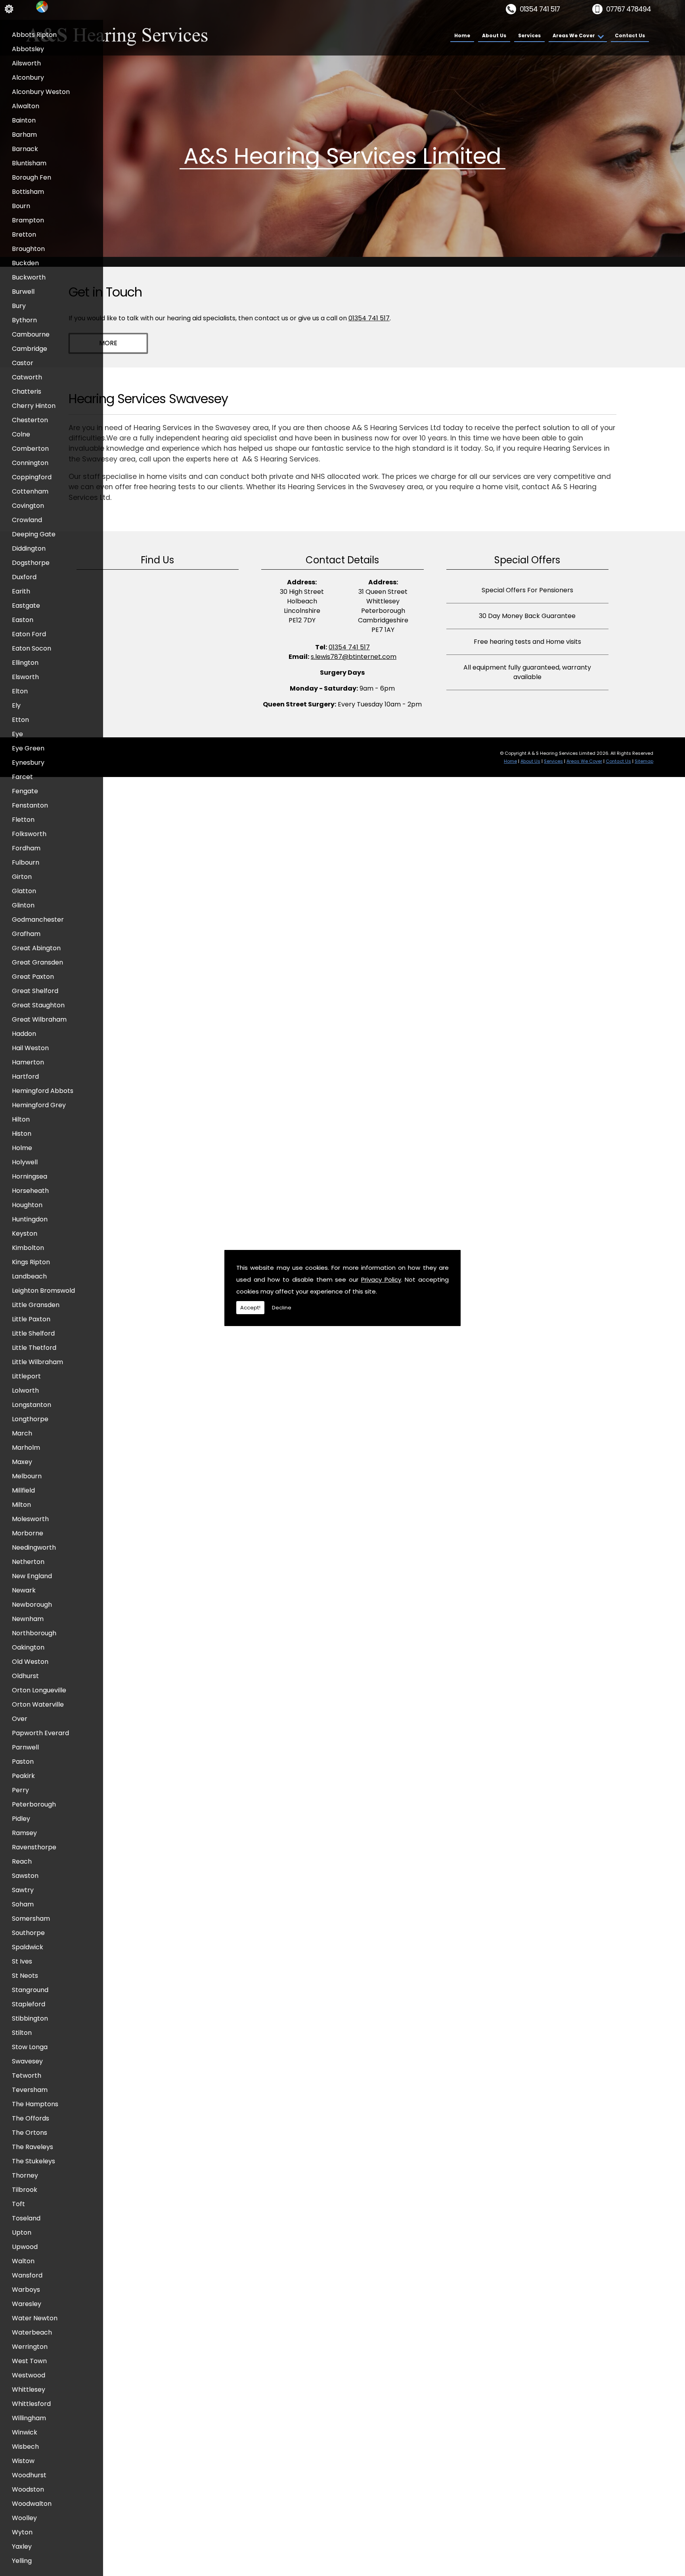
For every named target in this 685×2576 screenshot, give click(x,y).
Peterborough (34, 1804)
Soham (23, 1904)
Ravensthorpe (34, 1847)
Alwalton (26, 106)
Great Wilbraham (39, 1019)
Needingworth (34, 1547)
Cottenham (30, 491)
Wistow (23, 2461)
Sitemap (644, 761)
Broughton (28, 249)
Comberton (30, 449)
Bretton (24, 234)
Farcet (22, 777)
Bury (19, 306)
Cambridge (30, 349)
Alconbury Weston (41, 92)
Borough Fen (32, 177)
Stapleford (29, 2004)
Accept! (250, 1308)
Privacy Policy (381, 1279)
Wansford (27, 2275)
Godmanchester (38, 920)
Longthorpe (30, 1419)
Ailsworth (26, 63)
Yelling (22, 2561)
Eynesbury (28, 763)
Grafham (26, 934)
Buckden (25, 263)
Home (462, 35)
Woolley (24, 2518)
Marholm (26, 1448)
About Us (494, 35)
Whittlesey (29, 2389)
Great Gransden (37, 962)
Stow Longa (30, 2047)
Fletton (23, 820)
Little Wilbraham (37, 1362)
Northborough (34, 1633)
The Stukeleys (33, 2161)
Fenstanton (30, 805)
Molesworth (30, 1519)
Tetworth (27, 2076)
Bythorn (24, 320)
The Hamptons (35, 2104)
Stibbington (30, 2018)
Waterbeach (32, 2332)
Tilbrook (25, 2190)
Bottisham (28, 192)
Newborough (32, 1605)
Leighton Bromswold (43, 1291)
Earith (21, 591)
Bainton (24, 120)
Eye (17, 734)
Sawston (25, 1876)
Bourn (21, 206)
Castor (23, 363)
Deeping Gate (34, 534)
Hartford (25, 1077)
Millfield (23, 1490)
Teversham (30, 2090)
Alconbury (28, 78)
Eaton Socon (32, 648)
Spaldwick (28, 1947)
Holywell (25, 1162)
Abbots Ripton (34, 35)
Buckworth (29, 277)
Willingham (29, 2418)
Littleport (26, 1376)
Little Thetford (34, 1348)
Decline (282, 1308)
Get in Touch (105, 292)
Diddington (29, 548)
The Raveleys (33, 2147)
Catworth (27, 377)
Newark (24, 1590)
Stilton (22, 2033)
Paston (23, 1762)
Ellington (25, 663)
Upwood (25, 2247)
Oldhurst (25, 1676)
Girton (22, 877)
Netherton (28, 1562)
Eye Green (28, 748)
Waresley (27, 2304)
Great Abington (36, 948)
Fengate (25, 791)
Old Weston (30, 1662)
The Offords (31, 2118)
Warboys (26, 2290)
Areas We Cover (574, 35)
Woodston (28, 2489)
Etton (20, 720)
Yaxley (22, 2546)
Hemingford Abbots (43, 1091)
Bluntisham (29, 163)
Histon (22, 1134)
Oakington (28, 1647)
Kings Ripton (31, 1262)
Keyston (25, 1233)
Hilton (21, 1119)
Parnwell (25, 1747)
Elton (20, 691)
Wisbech (25, 2447)
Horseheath (30, 1191)
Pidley (21, 1819)
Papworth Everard (40, 1733)
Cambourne (31, 334)
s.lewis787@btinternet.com (354, 657)
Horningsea (30, 1176)
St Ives (22, 1961)
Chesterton (30, 420)
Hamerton (28, 1062)
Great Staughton (38, 1005)
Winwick (25, 2432)
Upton (22, 2232)
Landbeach (29, 1276)
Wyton (22, 2532)
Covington (28, 506)
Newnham (28, 1619)
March (22, 1433)
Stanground (30, 1990)
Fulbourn (26, 862)
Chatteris (27, 391)
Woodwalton (32, 2504)
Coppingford (32, 477)
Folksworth (29, 834)
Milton (21, 1505)
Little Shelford (33, 1333)
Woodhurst (29, 2475)
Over (20, 1719)
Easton (23, 620)
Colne (21, 434)
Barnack (25, 149)
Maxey (22, 1462)
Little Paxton (31, 1319)
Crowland (27, 520)
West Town (29, 2361)
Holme (22, 1148)
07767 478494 (629, 9)
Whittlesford (31, 2404)
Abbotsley (28, 49)
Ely (16, 705)
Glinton (23, 905)
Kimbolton (28, 1248)
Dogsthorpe (31, 563)
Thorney (25, 2175)
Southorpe (28, 1933)
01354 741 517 (540, 9)
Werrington (30, 2347)
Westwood (29, 2375)
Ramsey (24, 1833)
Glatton (24, 891)
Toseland (26, 2218)
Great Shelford (35, 991)
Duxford (24, 577)
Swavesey (27, 2061)
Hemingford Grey (39, 1105)
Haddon (24, 1034)
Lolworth (25, 1390)
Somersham (31, 1919)
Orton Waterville (38, 1704)
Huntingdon (30, 1219)
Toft (18, 2204)
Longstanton (32, 1405)
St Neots (25, 1976)
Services (529, 35)
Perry (20, 1790)
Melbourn (27, 1476)
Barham (24, 135)
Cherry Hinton (34, 406)
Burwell (23, 292)
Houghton (27, 1205)
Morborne (28, 1533)
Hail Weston (30, 1048)
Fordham (26, 848)
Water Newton (35, 2318)
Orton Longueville (39, 1690)
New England (32, 1576)
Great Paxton (33, 977)
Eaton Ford (29, 634)
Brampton (28, 220)
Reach (22, 1861)
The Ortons (30, 2133)
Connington (30, 463)
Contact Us (630, 35)
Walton (23, 2261)
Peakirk (23, 1776)
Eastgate (26, 606)
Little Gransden (36, 1305)
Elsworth (25, 677)
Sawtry (23, 1890)
